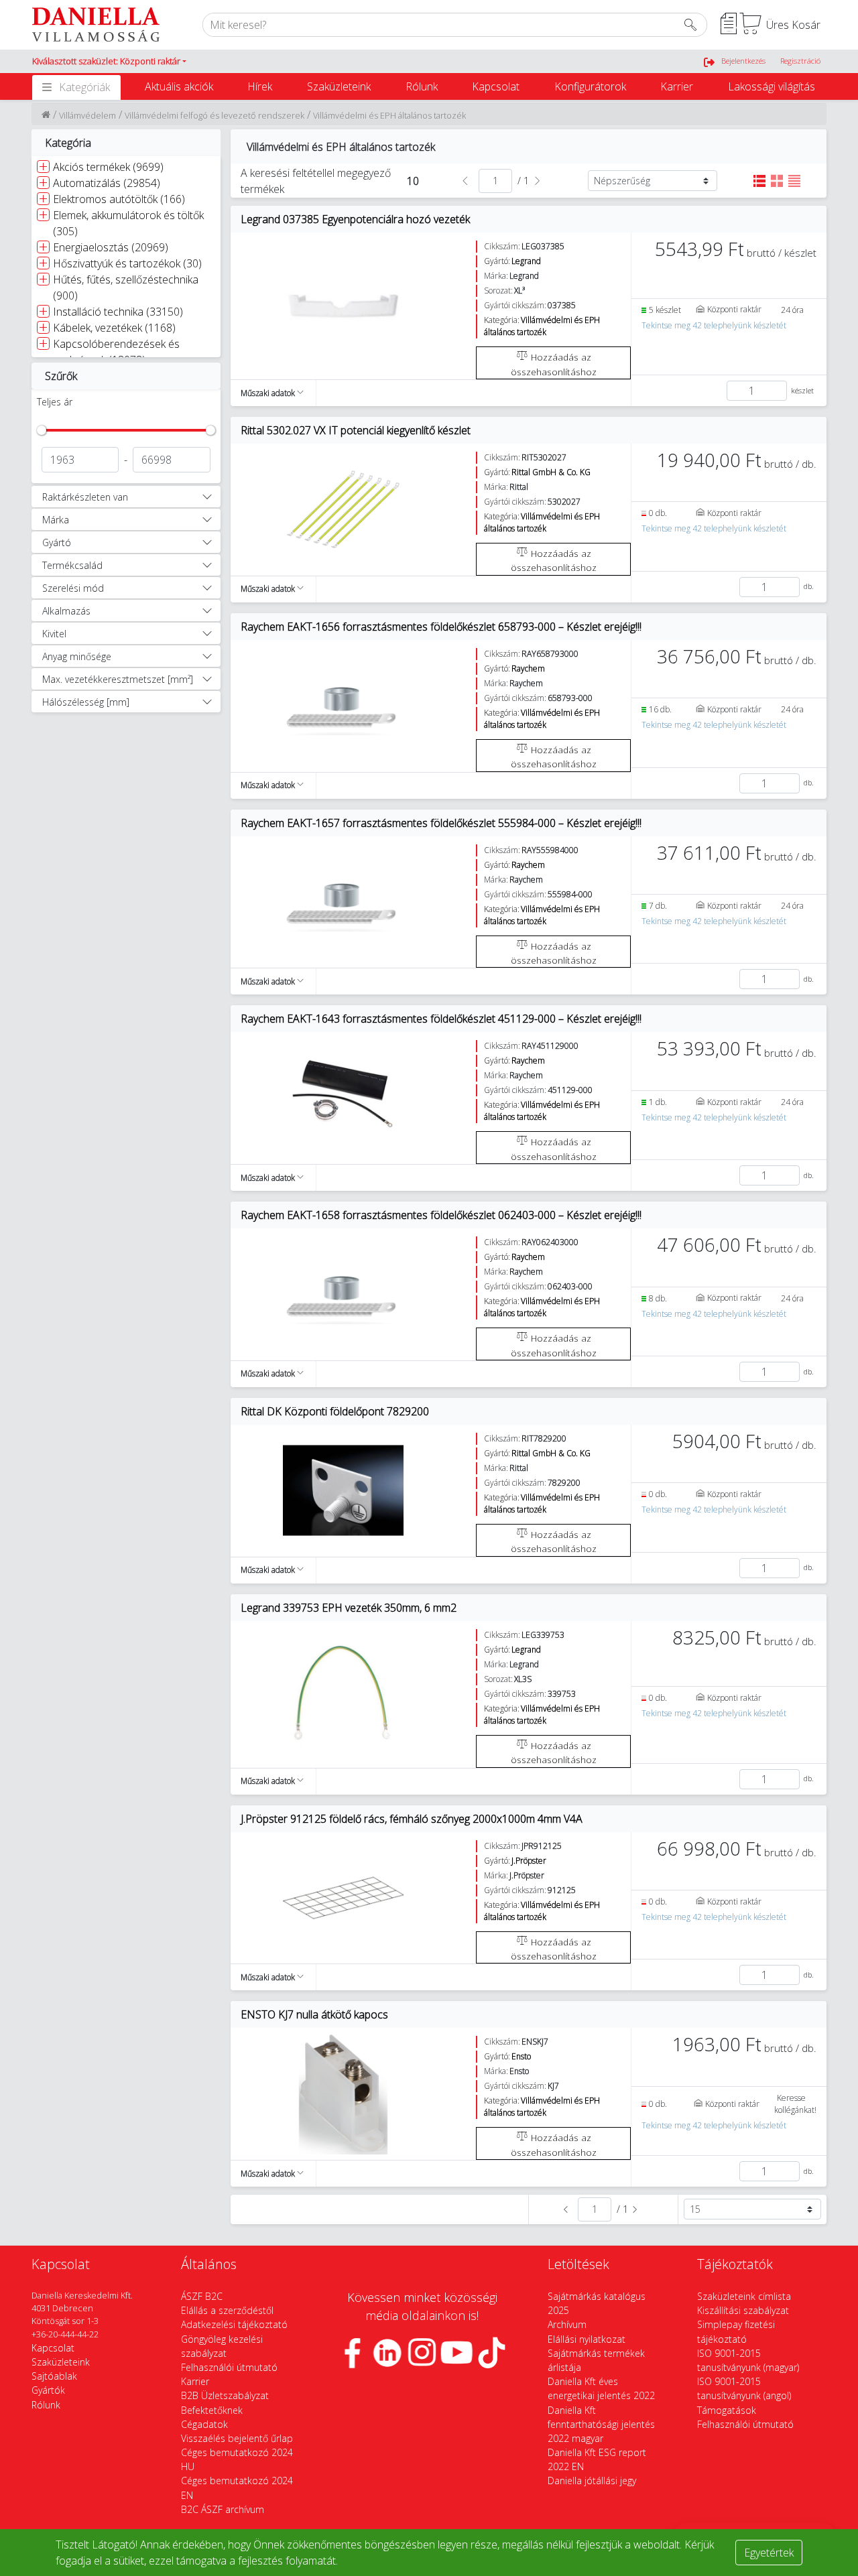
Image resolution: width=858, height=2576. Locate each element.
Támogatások (727, 2410)
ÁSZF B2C (202, 2296)
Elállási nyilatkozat (587, 2339)
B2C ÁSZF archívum (223, 2509)
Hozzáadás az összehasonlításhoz (554, 364)
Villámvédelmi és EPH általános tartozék (389, 115)
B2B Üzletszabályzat (225, 2395)
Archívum (567, 2324)
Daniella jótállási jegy (592, 2481)
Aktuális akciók (179, 86)
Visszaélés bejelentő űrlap (237, 2438)
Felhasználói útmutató (229, 2367)
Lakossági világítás (772, 86)
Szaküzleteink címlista (744, 2296)
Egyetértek (769, 2553)
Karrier (677, 86)
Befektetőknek (212, 2410)
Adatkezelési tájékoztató (234, 2324)
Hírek (260, 86)
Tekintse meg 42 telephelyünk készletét (714, 325)
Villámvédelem (87, 115)
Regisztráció (800, 61)
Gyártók (48, 2390)
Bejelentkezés (743, 61)
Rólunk (422, 86)
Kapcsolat (496, 86)
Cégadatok (204, 2424)
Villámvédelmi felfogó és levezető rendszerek (214, 115)
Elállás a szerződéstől (227, 2310)
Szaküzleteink (339, 86)
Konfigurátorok (590, 86)
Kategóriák (84, 87)
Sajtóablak (54, 2376)
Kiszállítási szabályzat (743, 2310)
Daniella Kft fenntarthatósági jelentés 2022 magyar (601, 2424)
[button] (109, 62)
